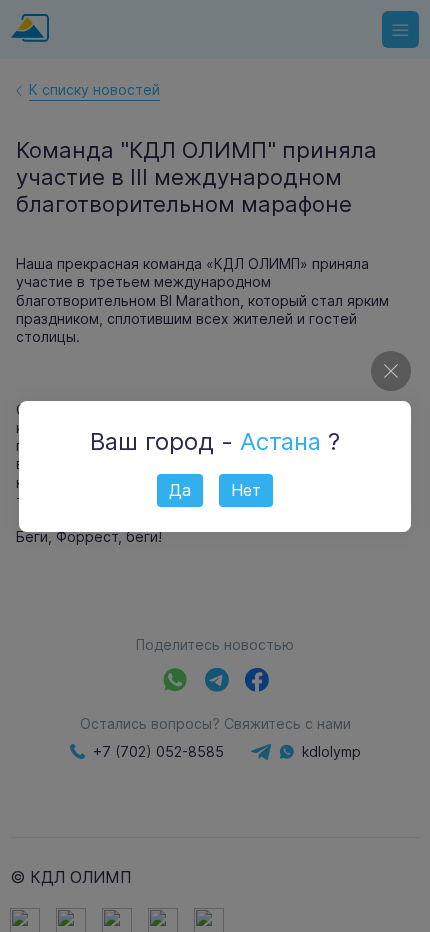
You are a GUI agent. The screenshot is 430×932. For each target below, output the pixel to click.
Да (180, 490)
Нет (246, 490)
